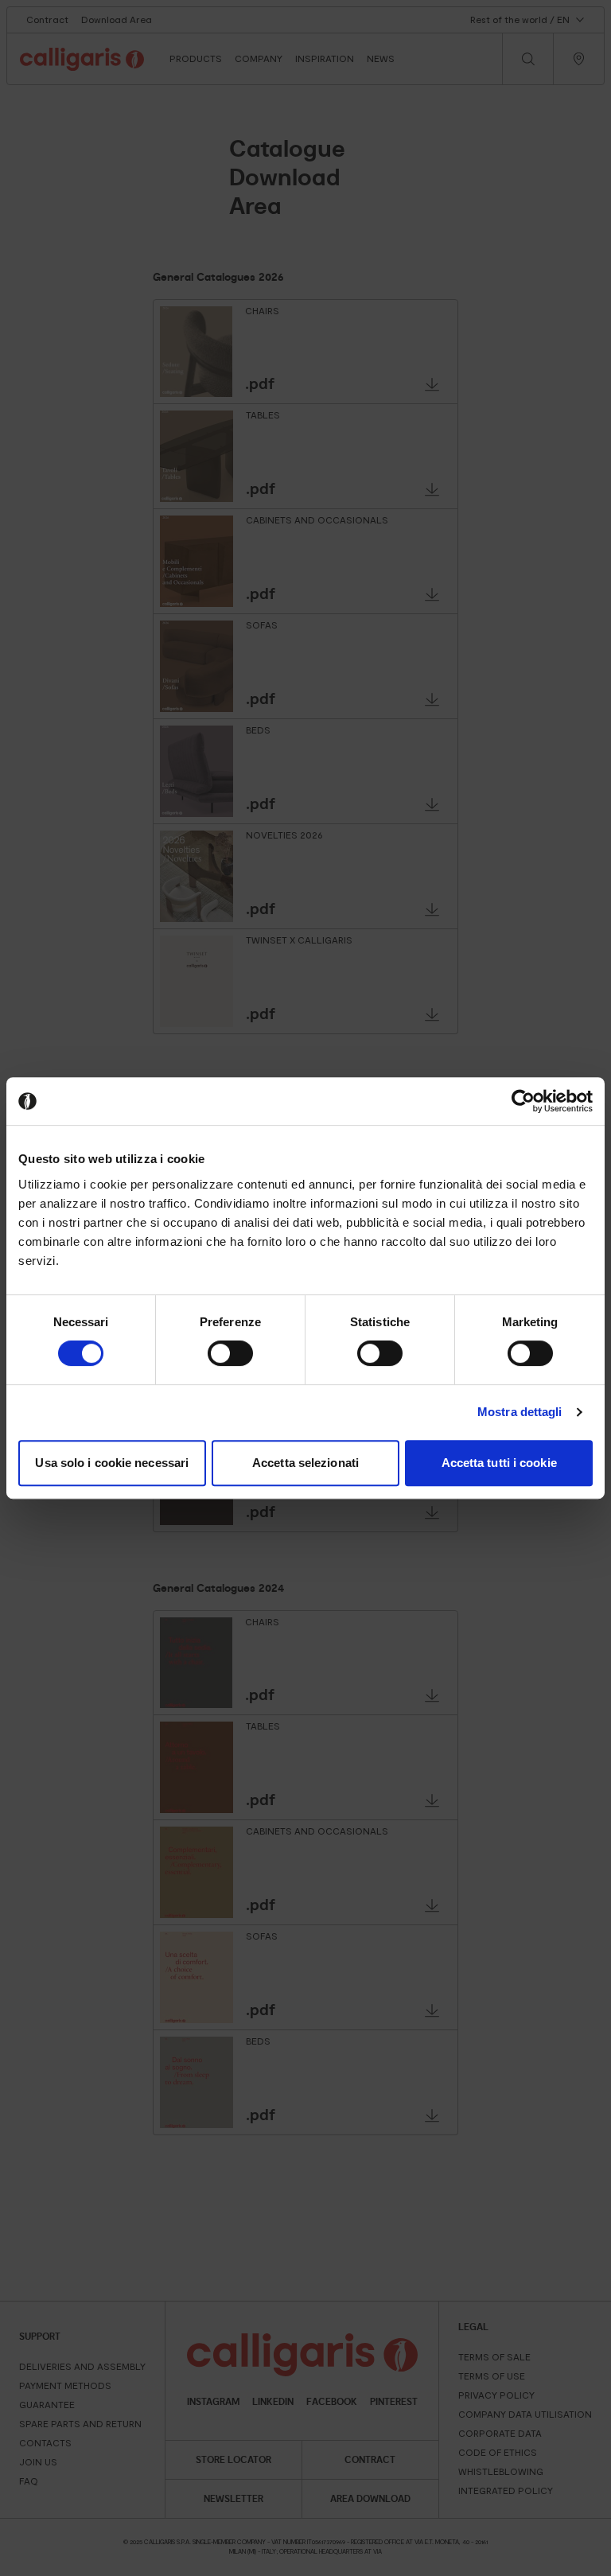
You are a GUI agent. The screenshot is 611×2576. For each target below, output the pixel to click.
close (483, 1218)
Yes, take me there (203, 1358)
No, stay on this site (407, 1358)
